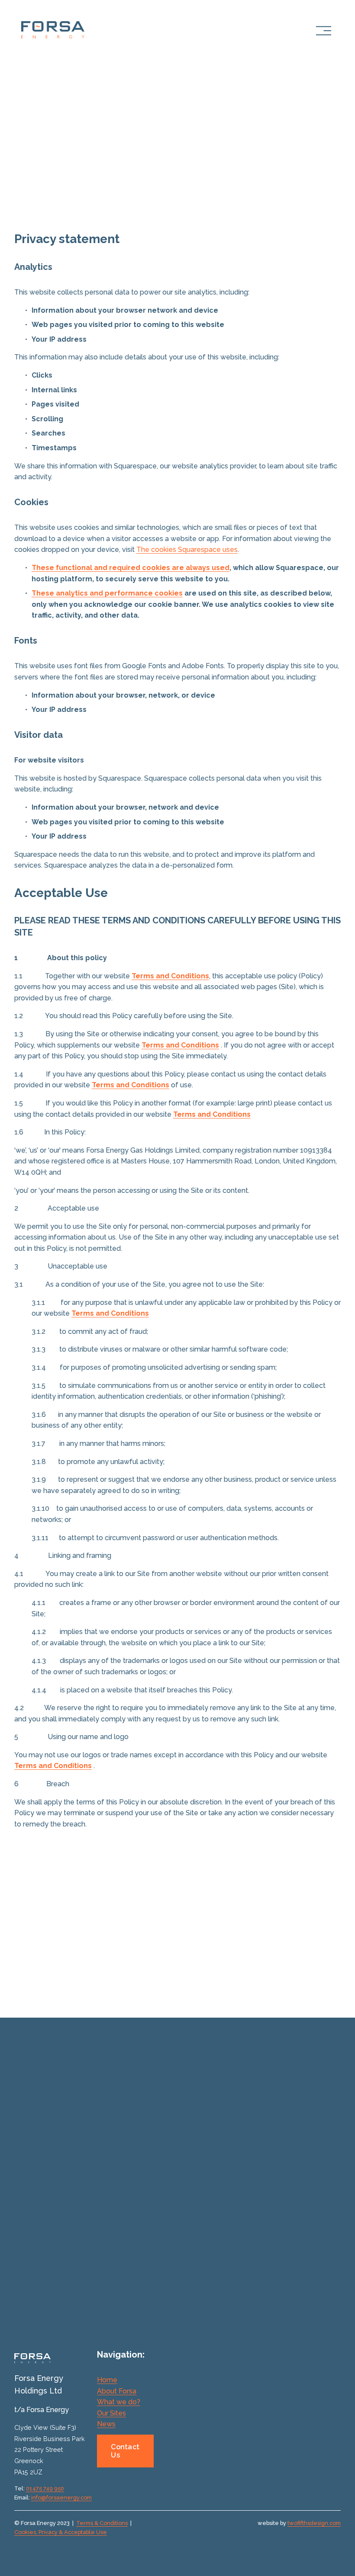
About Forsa (117, 2391)
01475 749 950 (45, 2488)
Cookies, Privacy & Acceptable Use (61, 2532)
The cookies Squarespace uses (187, 549)
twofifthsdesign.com (314, 2523)
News (106, 2424)
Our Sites (111, 2413)
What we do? (119, 2402)
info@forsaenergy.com (61, 2498)
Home (107, 2380)
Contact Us (125, 2451)
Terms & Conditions (102, 2523)
